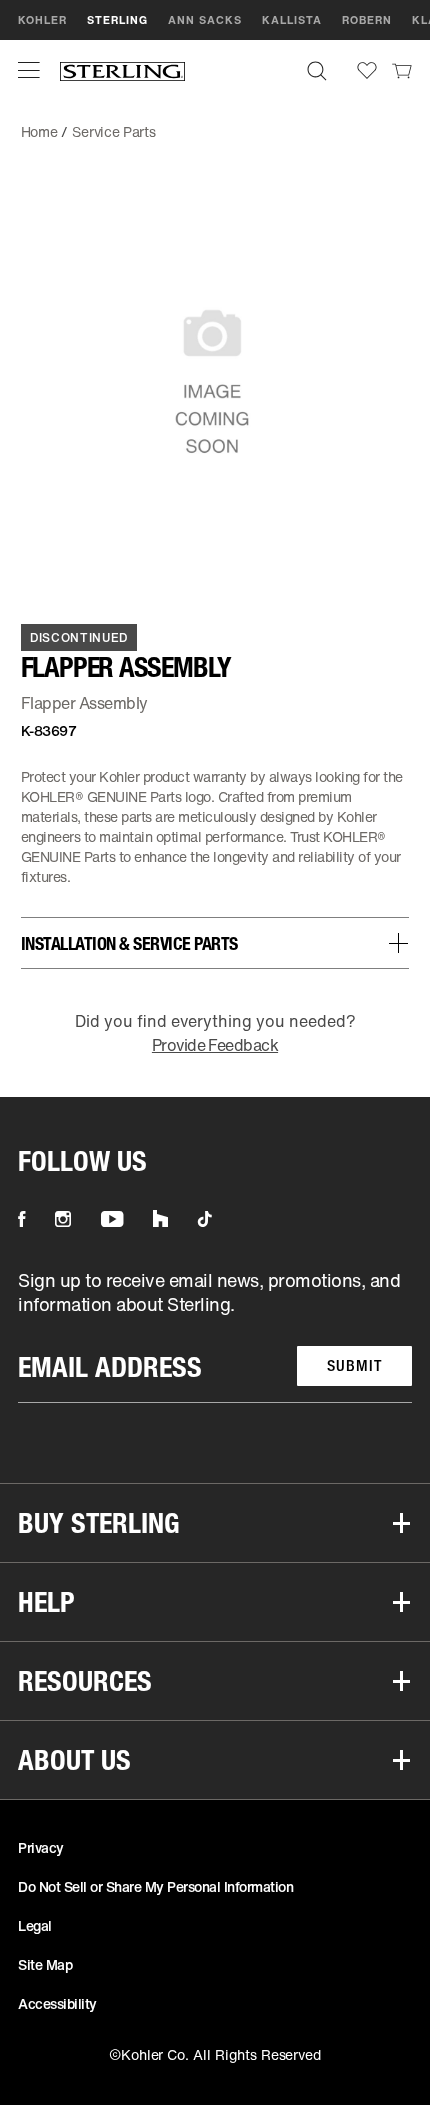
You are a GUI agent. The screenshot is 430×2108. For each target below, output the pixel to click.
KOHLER (42, 20)
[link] (402, 70)
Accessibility (57, 2003)
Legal (35, 1925)
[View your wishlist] (367, 70)
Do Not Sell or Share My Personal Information (155, 1886)
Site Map (45, 1964)
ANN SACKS (205, 20)
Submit (354, 1365)
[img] (122, 70)
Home (39, 131)
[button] (29, 70)
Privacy (41, 1847)
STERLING (117, 20)
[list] (215, 1335)
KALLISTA (292, 20)
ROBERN (367, 20)
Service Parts (113, 131)
